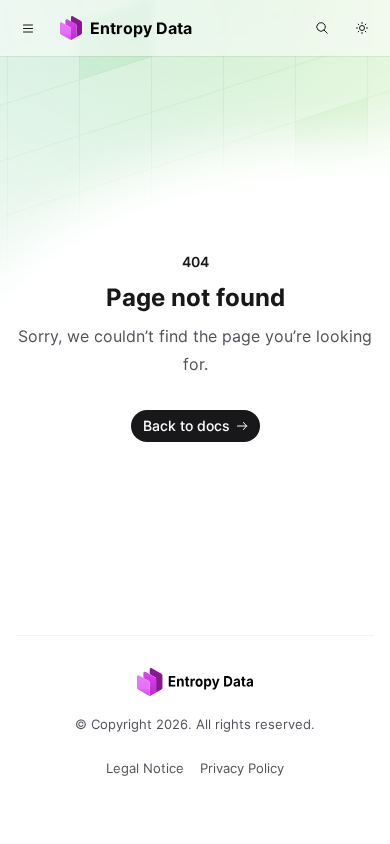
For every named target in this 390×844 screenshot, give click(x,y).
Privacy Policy (242, 768)
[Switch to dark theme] (362, 28)
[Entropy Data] (194, 682)
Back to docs (186, 425)
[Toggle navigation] (28, 28)
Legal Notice (145, 768)
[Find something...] (322, 28)
